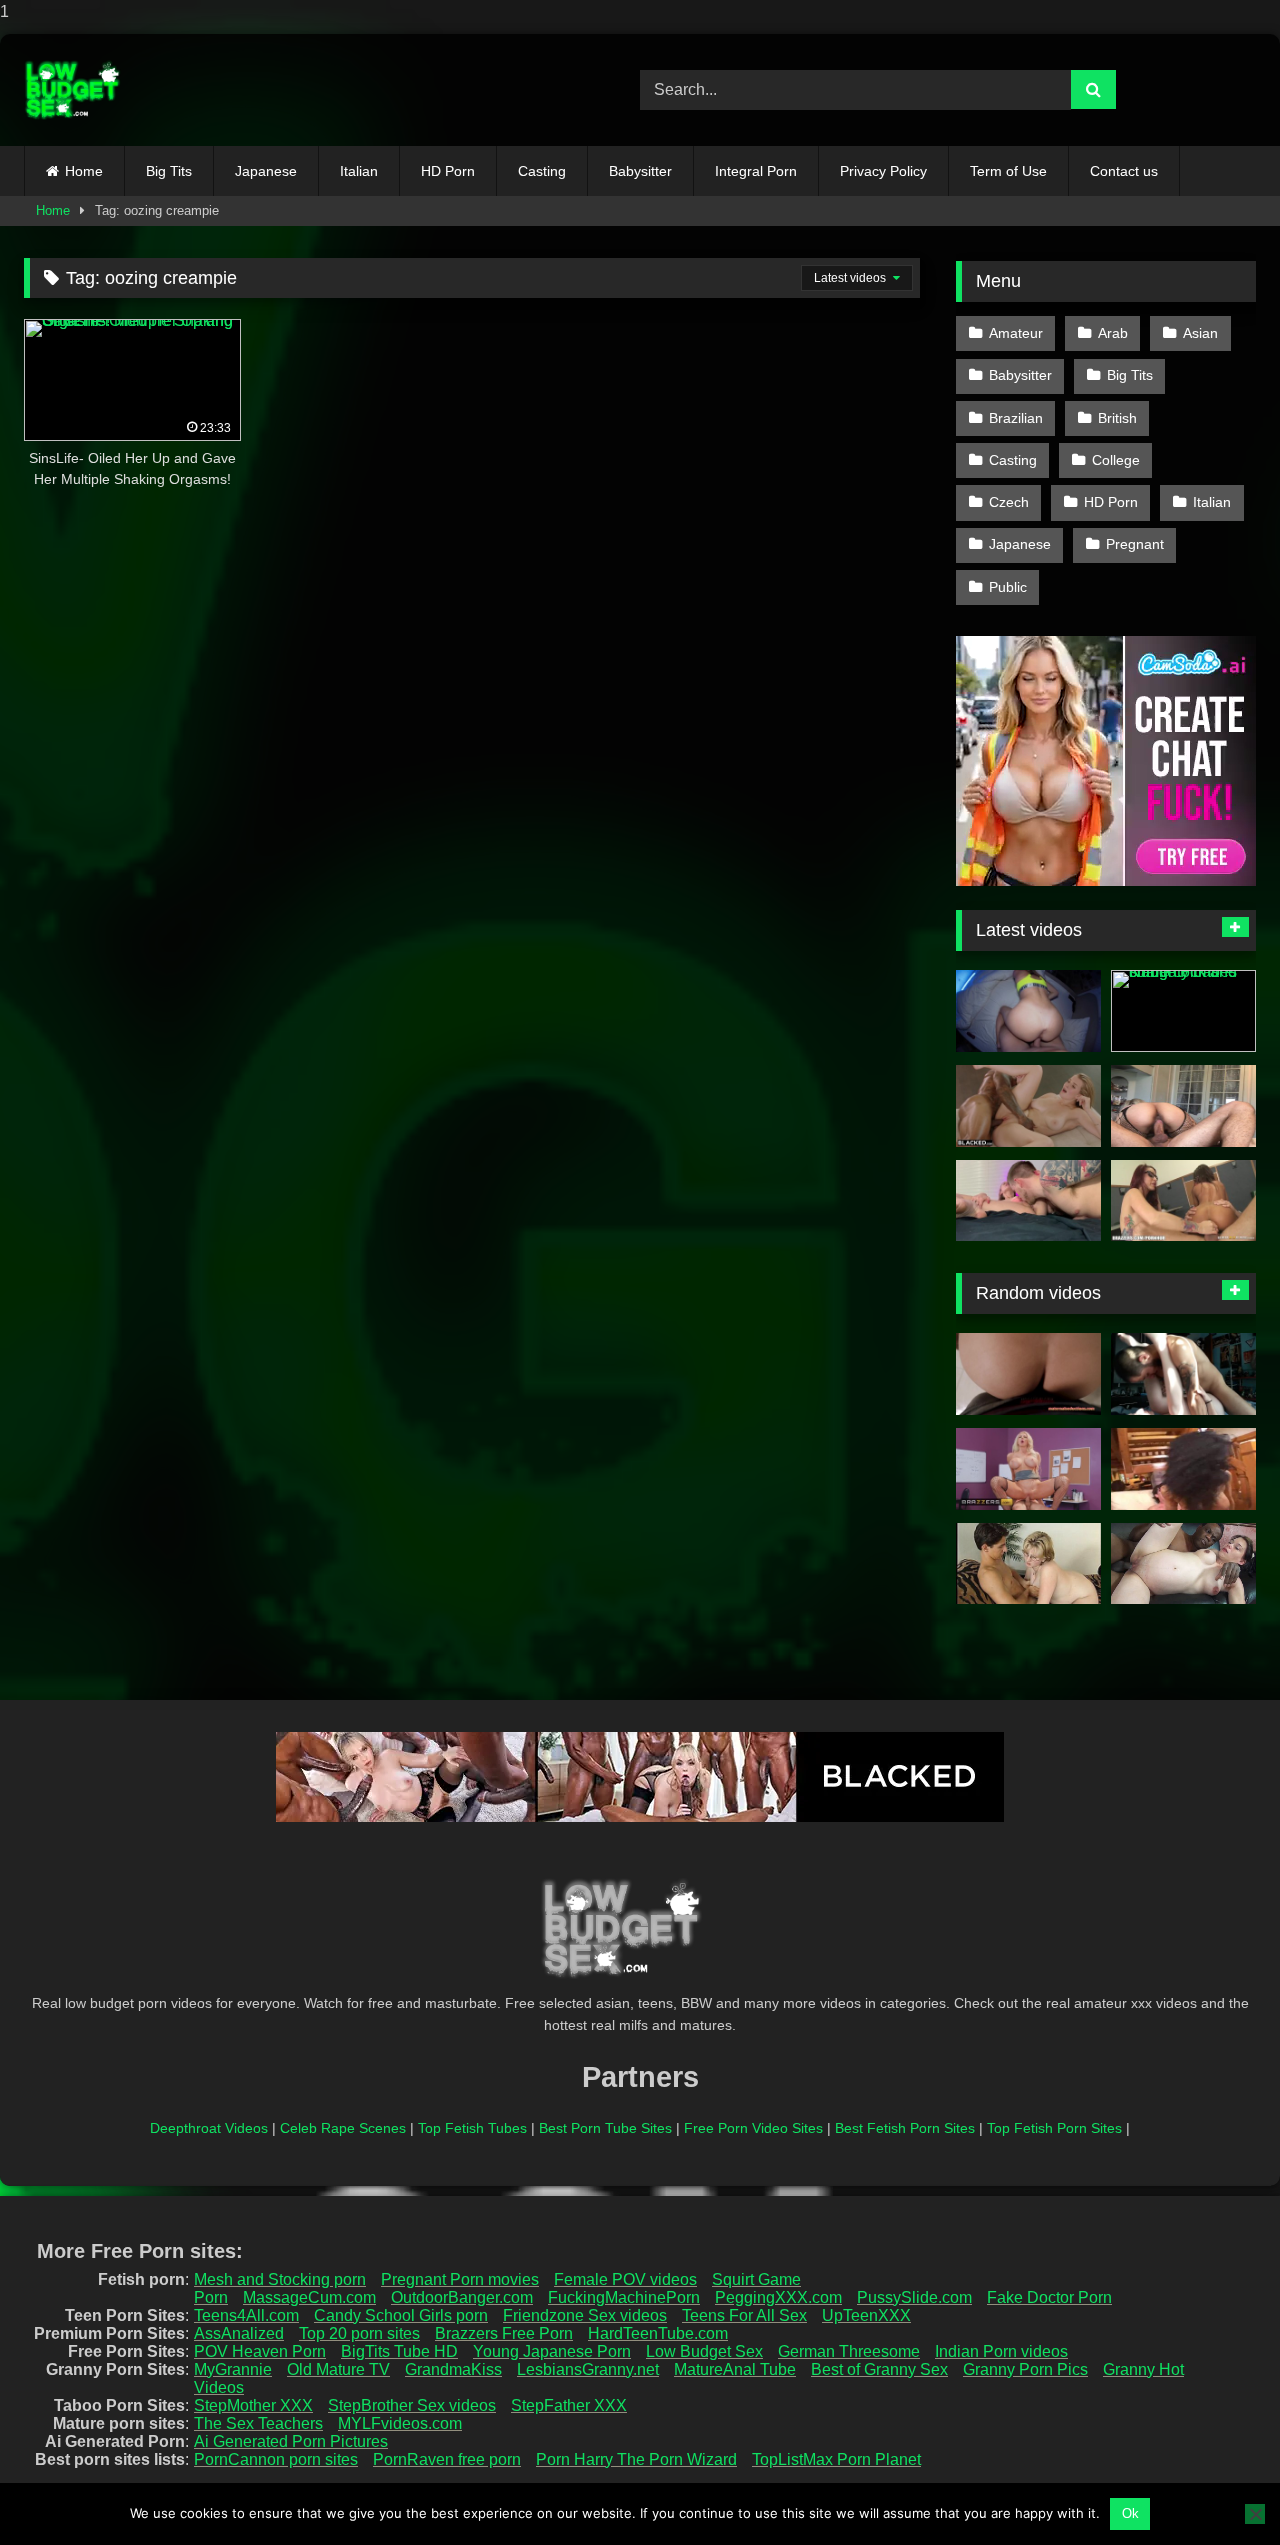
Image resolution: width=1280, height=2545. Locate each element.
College (1116, 460)
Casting (542, 171)
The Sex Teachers (258, 2423)
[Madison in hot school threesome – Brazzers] (1183, 1201)
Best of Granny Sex (879, 2369)
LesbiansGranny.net (588, 2369)
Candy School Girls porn (401, 2315)
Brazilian (1016, 418)
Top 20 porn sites (359, 2333)
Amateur (1016, 333)
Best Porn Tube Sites (605, 2128)
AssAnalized (239, 2333)
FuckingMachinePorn (624, 2297)
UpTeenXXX (866, 2315)
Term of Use (1008, 171)
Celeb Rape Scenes (343, 2128)
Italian (359, 171)
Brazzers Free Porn (504, 2333)
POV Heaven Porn (260, 2351)
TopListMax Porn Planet (836, 2459)
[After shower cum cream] (1183, 1469)
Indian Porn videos (1001, 2351)
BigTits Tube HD (399, 2351)
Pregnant (1135, 544)
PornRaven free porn (447, 2459)
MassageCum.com (309, 2297)
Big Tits (169, 171)
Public (1008, 587)
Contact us (1124, 171)
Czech (1009, 502)
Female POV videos (625, 2279)
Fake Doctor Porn (1049, 2297)
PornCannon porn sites (276, 2459)
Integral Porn (756, 171)
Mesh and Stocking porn (280, 2279)
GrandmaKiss (453, 2369)
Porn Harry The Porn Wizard (636, 2459)
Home (84, 171)
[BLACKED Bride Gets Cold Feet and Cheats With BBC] (1028, 1106)
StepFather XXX (569, 2405)
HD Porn (448, 171)
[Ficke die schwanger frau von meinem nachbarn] (1028, 1564)
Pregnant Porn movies (460, 2279)
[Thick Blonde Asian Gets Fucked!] (1183, 1106)
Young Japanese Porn (552, 2351)
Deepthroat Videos (209, 2128)
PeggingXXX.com (778, 2297)
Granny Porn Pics (1025, 2369)
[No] (1255, 2514)
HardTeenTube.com (658, 2333)
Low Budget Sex (704, 2351)
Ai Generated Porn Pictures (291, 2441)
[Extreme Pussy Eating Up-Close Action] (1028, 1201)
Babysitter (640, 171)
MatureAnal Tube (735, 2369)
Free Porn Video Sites (753, 2128)
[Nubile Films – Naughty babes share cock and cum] (1183, 1011)
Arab (1113, 333)
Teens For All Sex (744, 2315)
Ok (1130, 2513)
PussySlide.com (914, 2297)
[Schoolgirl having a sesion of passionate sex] (1183, 1374)
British (1117, 418)
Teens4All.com (246, 2315)
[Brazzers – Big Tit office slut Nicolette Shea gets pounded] (1028, 1469)
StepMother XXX (253, 2405)
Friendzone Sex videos (585, 2315)
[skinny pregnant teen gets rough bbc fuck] (1183, 1564)
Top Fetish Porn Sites (1054, 2128)
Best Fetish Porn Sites (905, 2128)
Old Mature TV (338, 2369)
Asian (1200, 333)
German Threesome (849, 2351)
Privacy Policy (883, 171)
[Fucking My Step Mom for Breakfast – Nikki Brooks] (1028, 1374)
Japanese (266, 171)
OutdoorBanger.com (462, 2297)
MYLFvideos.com (400, 2423)
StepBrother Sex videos (412, 2405)
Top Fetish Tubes (472, 2128)
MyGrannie (233, 2369)
